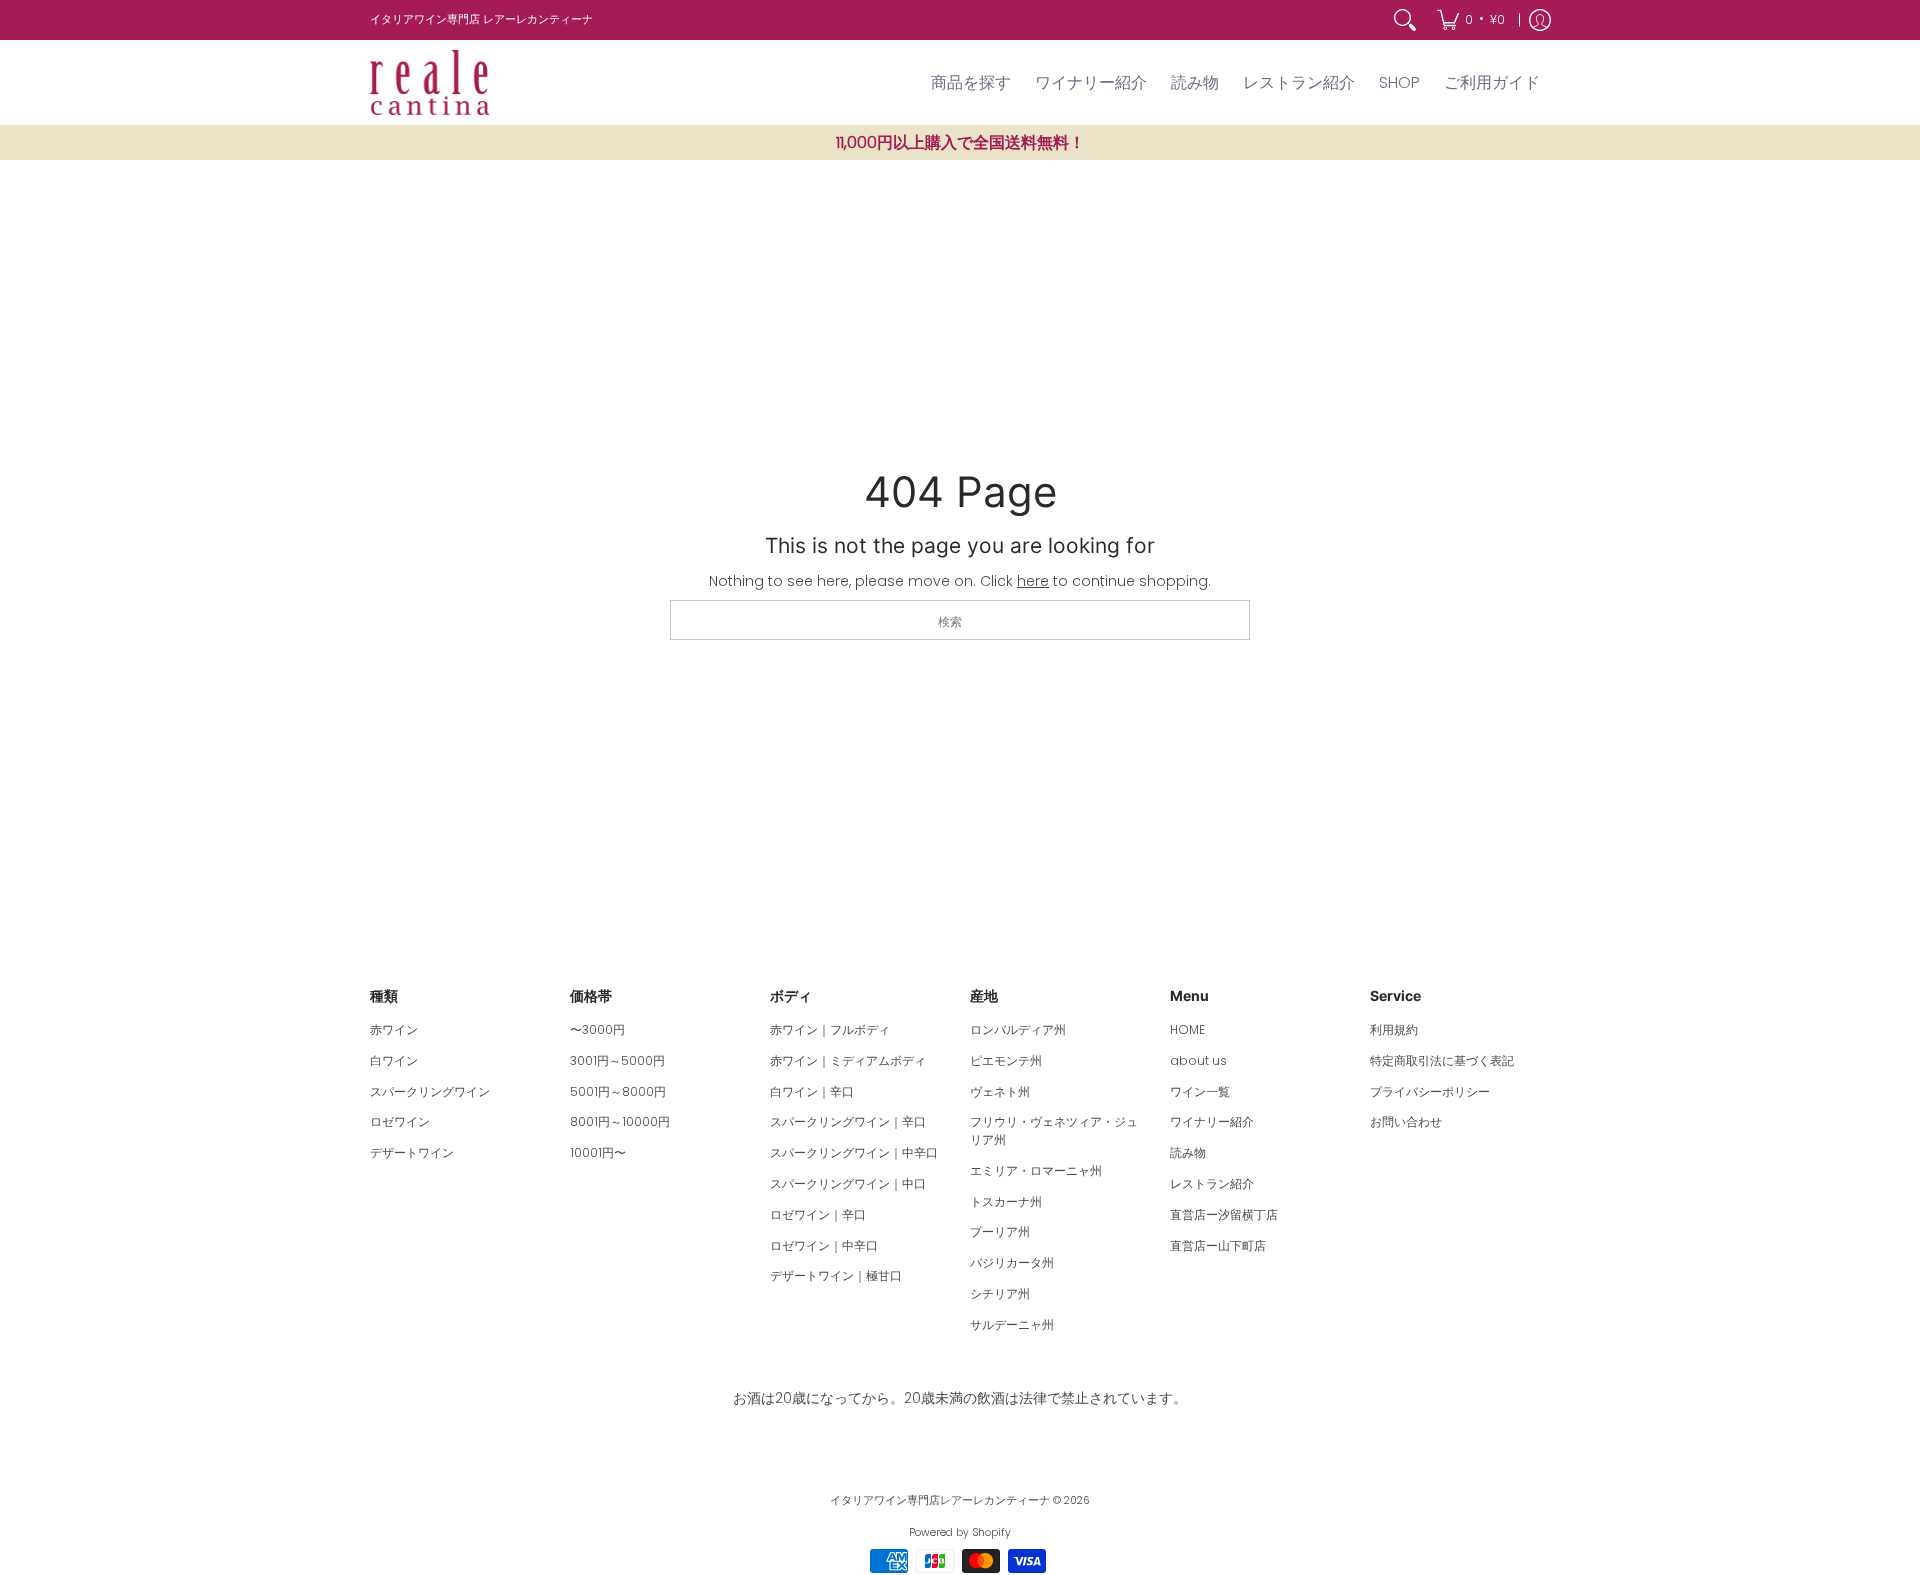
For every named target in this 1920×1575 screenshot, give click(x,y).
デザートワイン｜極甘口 (836, 1275)
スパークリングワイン (430, 1091)
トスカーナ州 (1006, 1201)
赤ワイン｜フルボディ (830, 1029)
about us (1198, 1060)
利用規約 (1394, 1029)
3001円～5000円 (617, 1060)
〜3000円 (597, 1029)
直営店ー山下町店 (1218, 1245)
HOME (1187, 1029)
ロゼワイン (400, 1121)
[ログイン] (1540, 20)
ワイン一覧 (1200, 1091)
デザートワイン (412, 1152)
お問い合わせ (1406, 1121)
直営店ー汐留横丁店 (1224, 1214)
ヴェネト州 (1000, 1091)
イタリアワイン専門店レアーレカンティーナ (940, 1500)
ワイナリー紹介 (1212, 1121)
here (1033, 581)
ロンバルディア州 (1018, 1029)
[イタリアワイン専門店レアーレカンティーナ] (430, 82)
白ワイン (394, 1060)
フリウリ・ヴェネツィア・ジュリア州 (1054, 1130)
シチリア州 (1000, 1293)
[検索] (1405, 20)
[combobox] (960, 620)
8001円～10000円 (620, 1121)
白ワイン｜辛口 (812, 1091)
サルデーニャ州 (1012, 1324)
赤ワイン (394, 1029)
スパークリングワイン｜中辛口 (854, 1152)
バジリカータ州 (1012, 1262)
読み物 (1188, 1152)
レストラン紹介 (1212, 1183)
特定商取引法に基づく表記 (1442, 1060)
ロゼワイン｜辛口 (818, 1214)
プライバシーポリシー (1430, 1091)
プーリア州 (1000, 1231)
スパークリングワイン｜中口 (848, 1183)
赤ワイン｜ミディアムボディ (848, 1060)
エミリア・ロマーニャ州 (1036, 1170)
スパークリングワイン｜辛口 (848, 1121)
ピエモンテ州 (1006, 1060)
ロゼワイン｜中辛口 (824, 1245)
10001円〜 (598, 1152)
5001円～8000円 (618, 1091)
